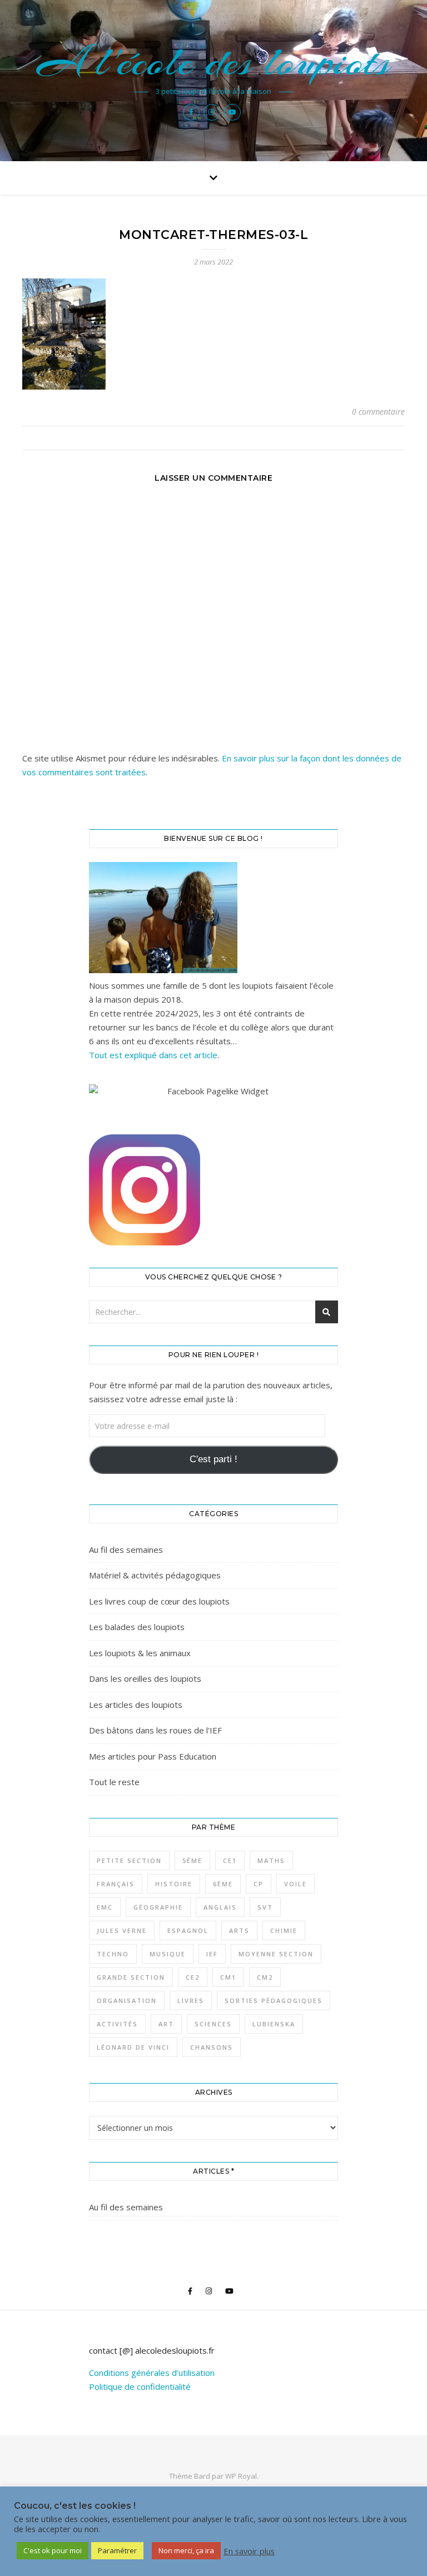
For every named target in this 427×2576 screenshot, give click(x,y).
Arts (239, 1930)
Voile (296, 1884)
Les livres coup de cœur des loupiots (159, 1601)
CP (259, 1884)
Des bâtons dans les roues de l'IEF (155, 1730)
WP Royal (241, 2476)
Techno (113, 1954)
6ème (223, 1884)
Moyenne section (276, 1954)
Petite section (129, 1860)
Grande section (131, 1977)
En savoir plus (249, 2551)
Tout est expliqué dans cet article (153, 1055)
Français (116, 1884)
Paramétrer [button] (117, 2550)
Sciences (213, 2024)
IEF (212, 1954)
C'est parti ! (213, 1459)
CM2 (265, 1977)
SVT (265, 1907)
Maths (271, 1860)
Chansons (212, 2047)
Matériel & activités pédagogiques (155, 1575)
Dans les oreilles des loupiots (145, 1678)
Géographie (158, 1907)
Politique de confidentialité (140, 2386)
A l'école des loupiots (214, 62)
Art (166, 2024)
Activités (117, 2024)
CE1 (230, 1860)
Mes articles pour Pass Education (153, 1756)
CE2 (193, 1977)
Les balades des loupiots (137, 1627)
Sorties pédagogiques (274, 2000)
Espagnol (188, 1930)
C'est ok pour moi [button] (53, 2550)
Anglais (220, 1907)
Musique (168, 1954)
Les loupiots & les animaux (140, 1653)
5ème (192, 1860)
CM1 (228, 1977)
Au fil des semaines (126, 1549)
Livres (191, 2000)
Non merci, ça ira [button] (186, 2550)
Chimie (284, 1930)
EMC (105, 1907)
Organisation (127, 2000)
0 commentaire (378, 412)
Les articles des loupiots (136, 1705)
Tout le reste (114, 1782)
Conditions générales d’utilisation (152, 2373)
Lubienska (274, 2024)
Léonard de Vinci (133, 2047)
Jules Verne (122, 1930)
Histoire (174, 1884)
